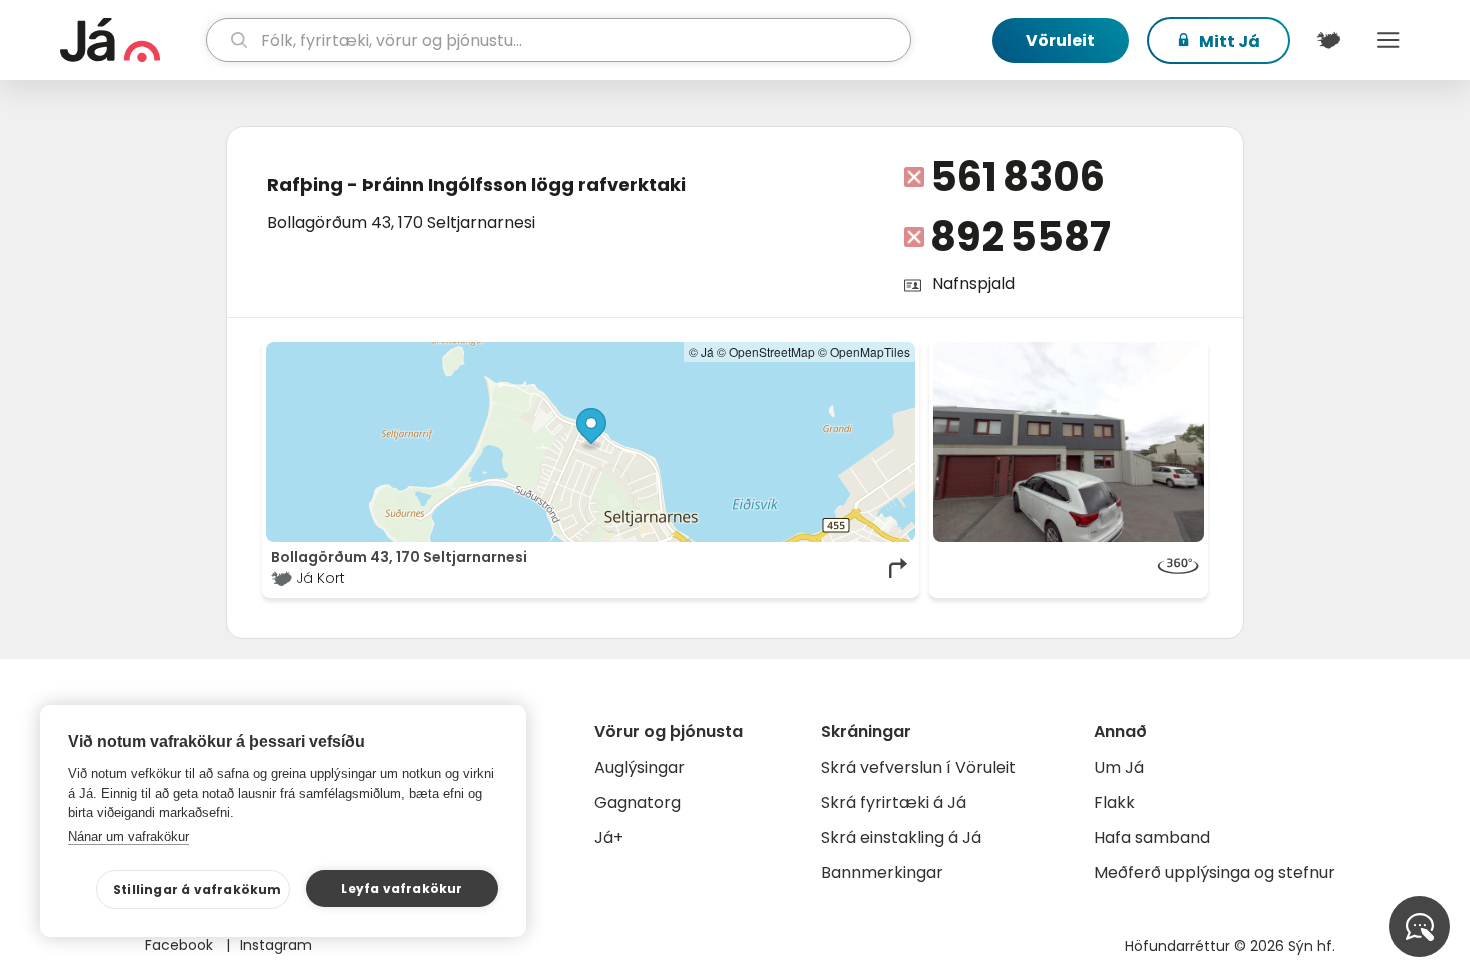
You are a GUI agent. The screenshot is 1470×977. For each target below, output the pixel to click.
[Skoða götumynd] (1069, 442)
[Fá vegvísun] (899, 568)
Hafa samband (1152, 837)
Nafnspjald (973, 283)
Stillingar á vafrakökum (197, 889)
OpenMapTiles (870, 351)
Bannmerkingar (882, 872)
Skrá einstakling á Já (901, 837)
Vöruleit (1060, 40)
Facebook (181, 945)
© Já (701, 351)
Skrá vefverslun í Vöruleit (918, 767)
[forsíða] (130, 40)
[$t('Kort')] (1328, 40)
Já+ (608, 837)
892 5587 (1020, 237)
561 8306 (1017, 177)
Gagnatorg (637, 802)
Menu (1388, 40)
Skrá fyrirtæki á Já (893, 802)
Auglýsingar (639, 767)
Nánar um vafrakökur (128, 836)
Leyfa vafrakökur (401, 888)
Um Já (1119, 767)
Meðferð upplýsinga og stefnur (1214, 872)
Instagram (276, 945)
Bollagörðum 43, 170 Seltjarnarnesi (401, 222)
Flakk (1114, 802)
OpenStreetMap (772, 351)
